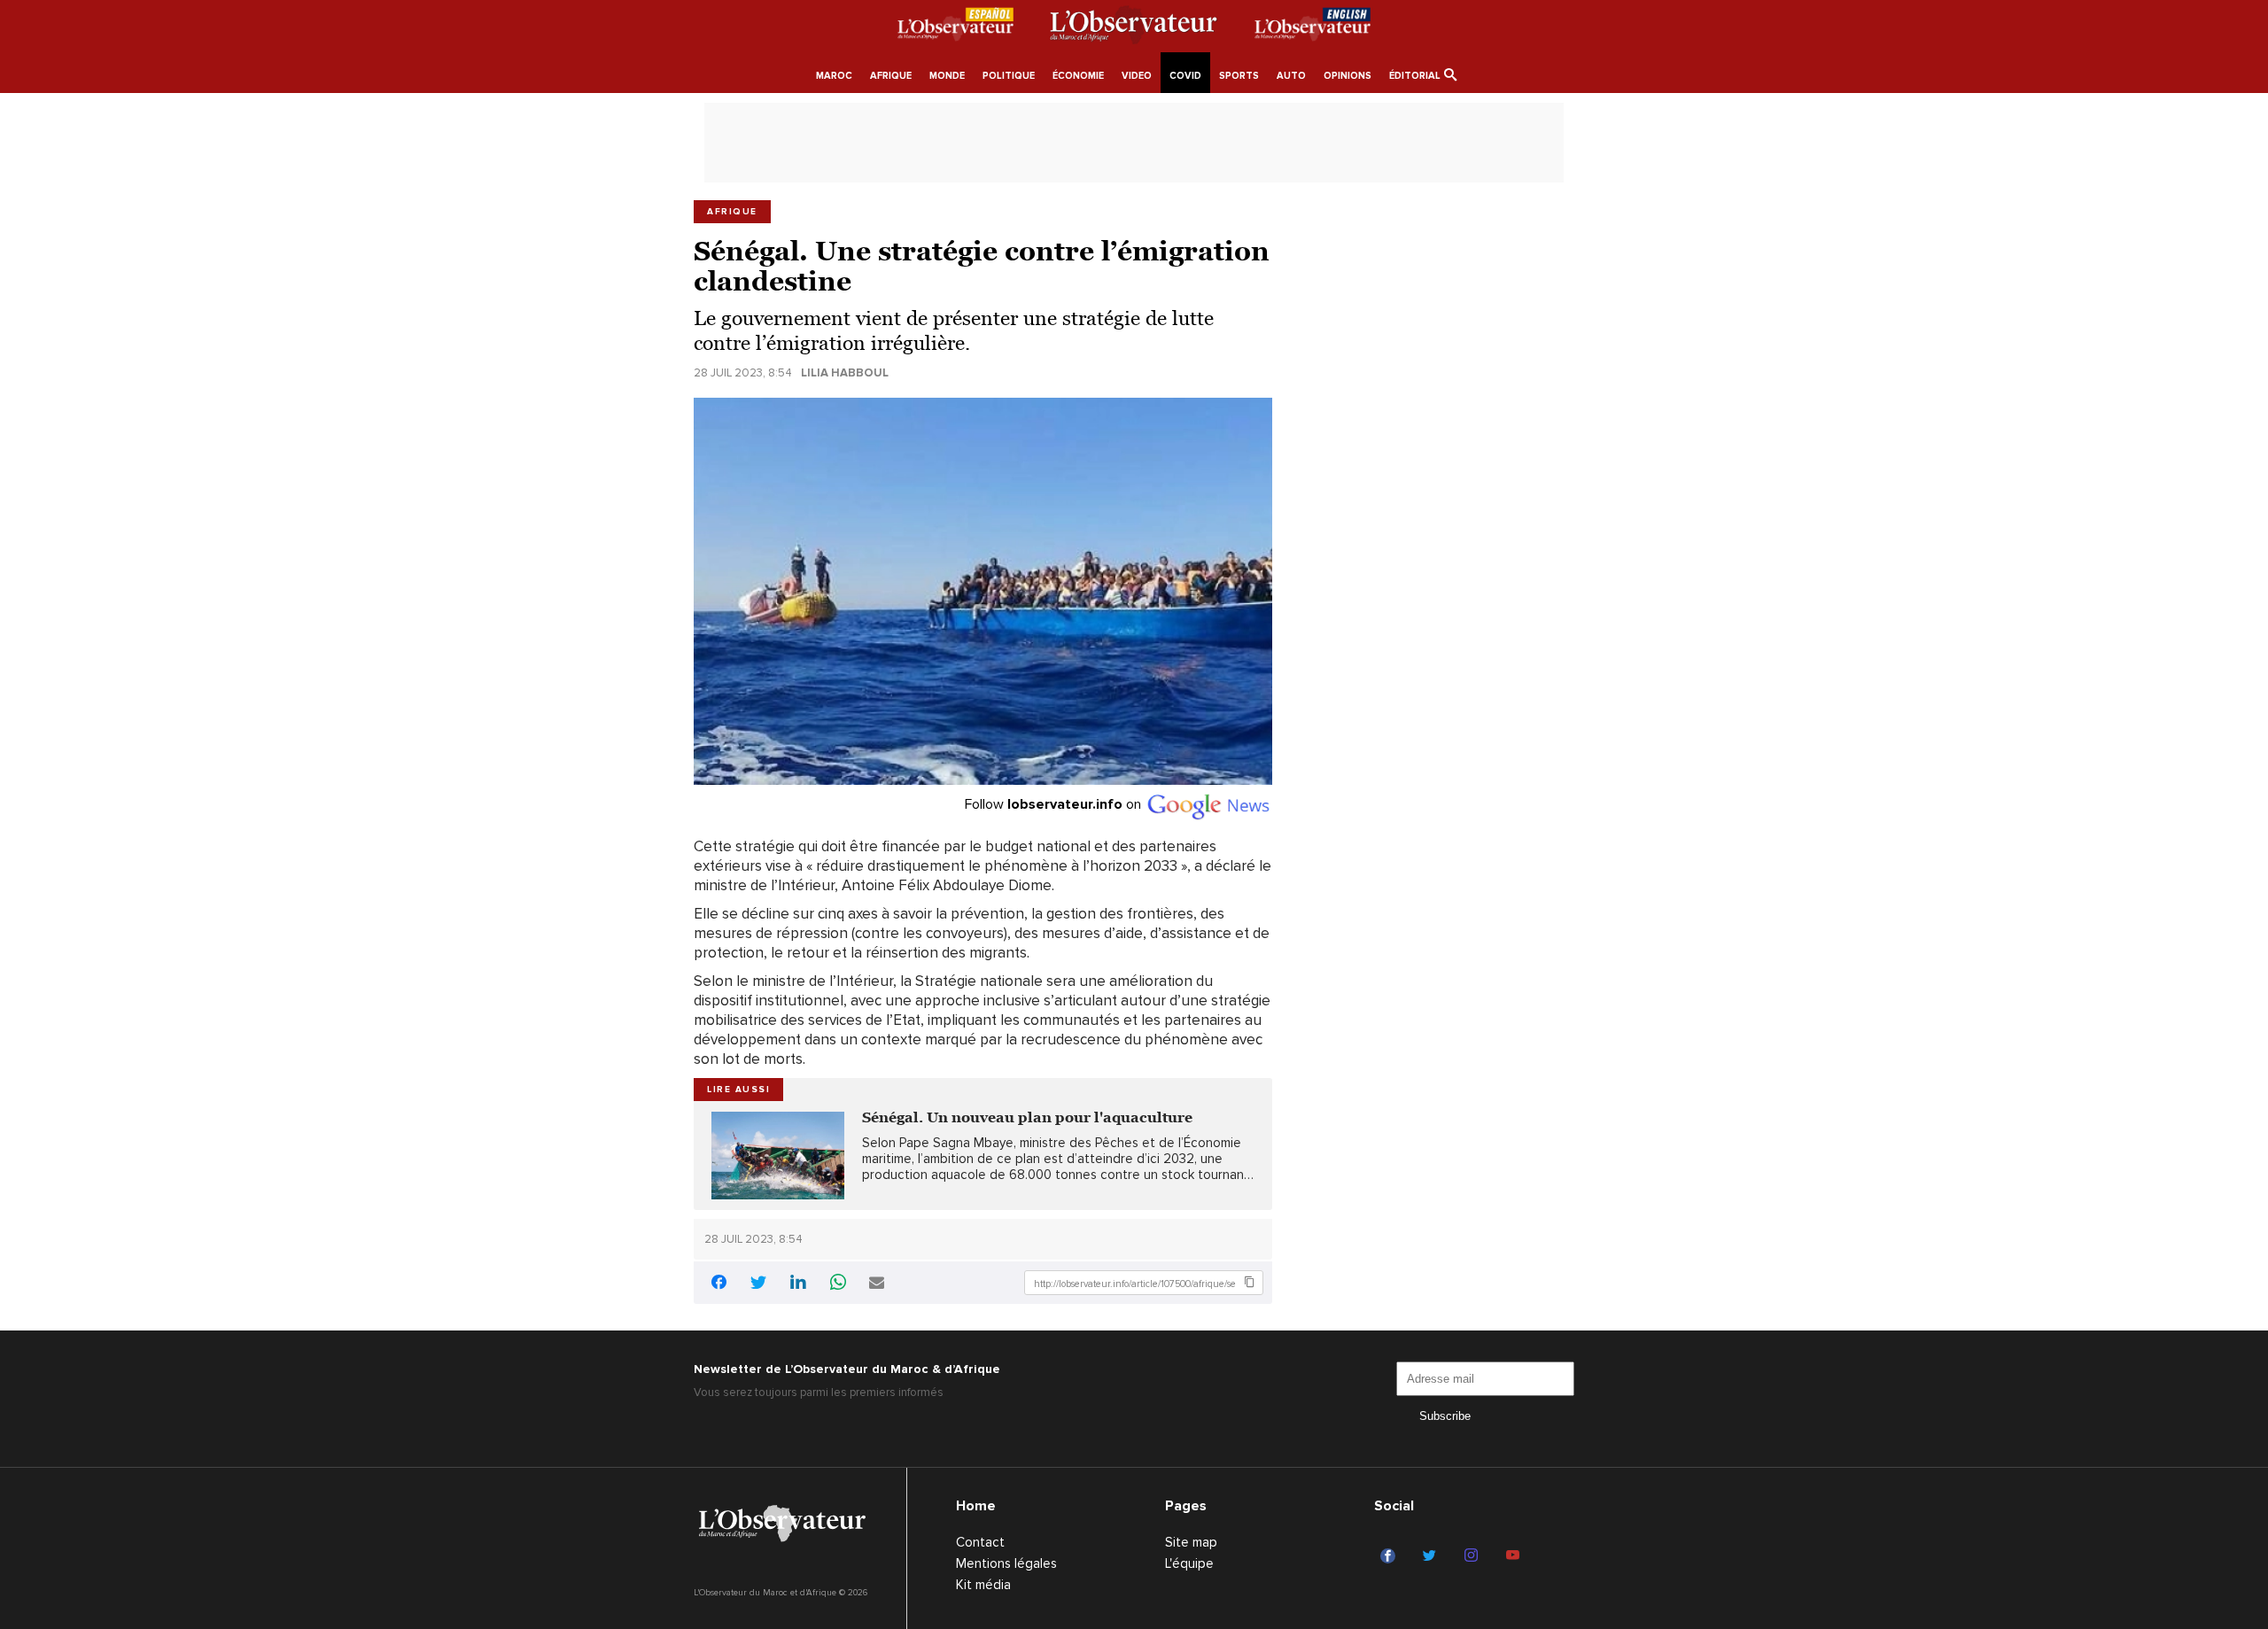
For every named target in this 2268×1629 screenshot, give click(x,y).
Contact (980, 1542)
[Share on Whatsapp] (838, 1284)
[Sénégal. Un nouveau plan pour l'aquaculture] (778, 1156)
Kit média (983, 1585)
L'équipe (1189, 1563)
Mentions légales (1006, 1563)
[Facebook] (1390, 1556)
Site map (1191, 1542)
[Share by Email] (877, 1284)
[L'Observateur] (955, 27)
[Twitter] (1432, 1556)
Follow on (1055, 804)
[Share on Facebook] (718, 1285)
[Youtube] (1515, 1556)
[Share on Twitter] (758, 1284)
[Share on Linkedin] (798, 1284)
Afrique (732, 212)
